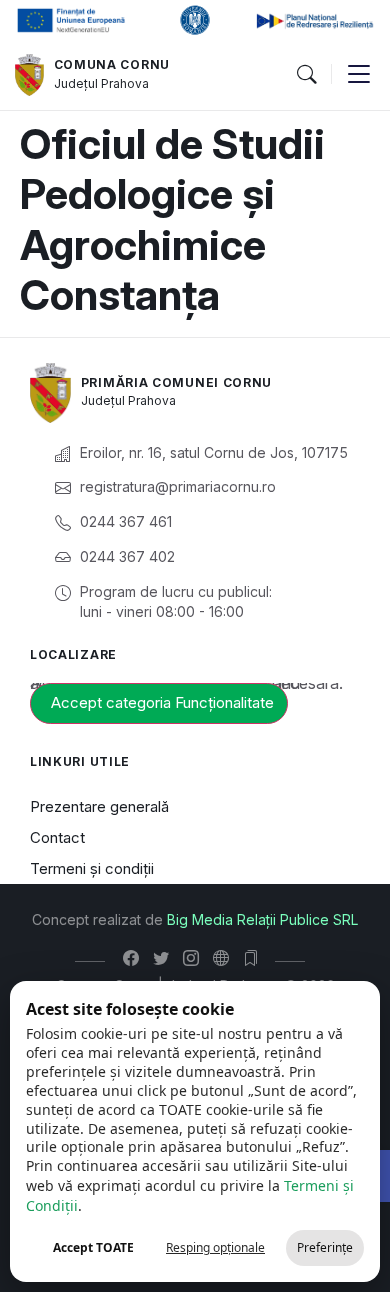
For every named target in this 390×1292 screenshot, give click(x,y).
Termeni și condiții (92, 868)
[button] (306, 75)
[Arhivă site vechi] (255, 958)
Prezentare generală (99, 806)
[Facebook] (135, 958)
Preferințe (325, 1247)
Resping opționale (215, 1247)
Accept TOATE (93, 1247)
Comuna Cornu (112, 64)
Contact (57, 837)
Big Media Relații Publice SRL (262, 919)
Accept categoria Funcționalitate (162, 702)
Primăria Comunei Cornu (176, 382)
